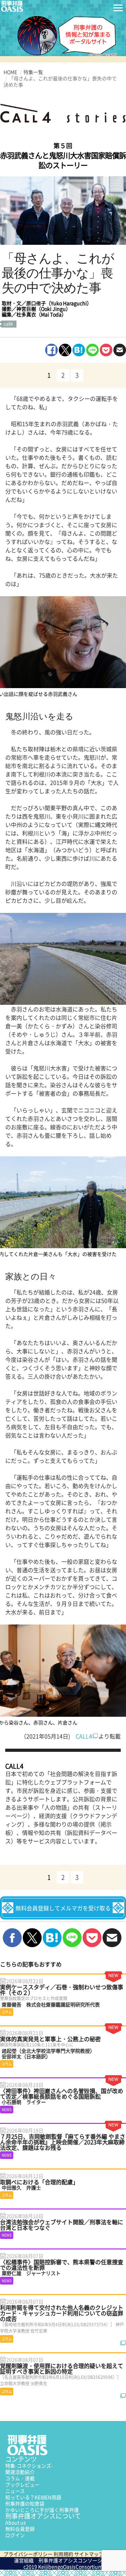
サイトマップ (89, 2554)
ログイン (15, 2535)
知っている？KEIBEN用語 (33, 2497)
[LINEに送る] (92, 350)
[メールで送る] (120, 350)
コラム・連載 (20, 2478)
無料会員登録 (20, 2529)
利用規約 (63, 2554)
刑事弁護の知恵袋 (25, 2503)
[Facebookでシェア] (51, 350)
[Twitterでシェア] (65, 350)
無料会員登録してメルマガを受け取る (63, 1908)
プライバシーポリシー (28, 2554)
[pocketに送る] (106, 350)
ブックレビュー (22, 2484)
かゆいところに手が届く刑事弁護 (42, 2510)
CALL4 (84, 1736)
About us (16, 2522)
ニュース (15, 2491)
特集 (29, 2466)
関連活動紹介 (20, 2472)
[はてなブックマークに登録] (79, 350)
